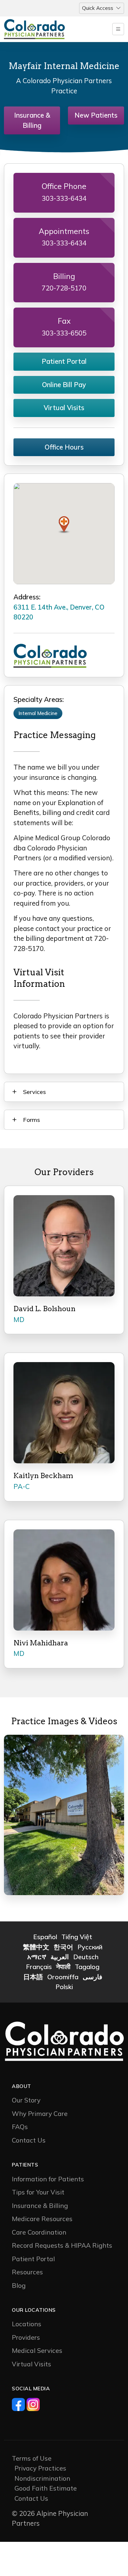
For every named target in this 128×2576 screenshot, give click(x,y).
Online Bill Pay (64, 385)
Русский (90, 1947)
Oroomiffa (63, 1977)
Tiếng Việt (77, 1937)
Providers (26, 2337)
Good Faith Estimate (46, 2488)
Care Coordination (39, 2232)
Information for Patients (48, 2179)
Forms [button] (32, 1120)
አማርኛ (37, 1957)
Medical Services (37, 2350)
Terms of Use (32, 2458)
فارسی (93, 1977)
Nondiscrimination (42, 2478)
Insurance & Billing (32, 120)
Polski (64, 1987)
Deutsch (86, 1957)
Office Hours (64, 447)
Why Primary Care (40, 2113)
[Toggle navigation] (118, 29)
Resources (27, 2272)
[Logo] (46, 29)
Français (39, 1967)
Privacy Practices (40, 2468)
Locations (27, 2324)
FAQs (20, 2127)
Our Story (26, 2100)
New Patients (96, 115)
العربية (60, 1957)
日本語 (33, 1977)
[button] (64, 525)
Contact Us (29, 2140)
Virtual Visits (64, 408)
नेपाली (63, 1967)
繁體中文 (36, 1947)
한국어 (63, 1947)
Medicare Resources (42, 2219)
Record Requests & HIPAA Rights (62, 2245)
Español (45, 1937)
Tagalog (87, 1967)
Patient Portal (64, 361)
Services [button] (34, 1092)
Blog (19, 2285)
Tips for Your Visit (38, 2192)
